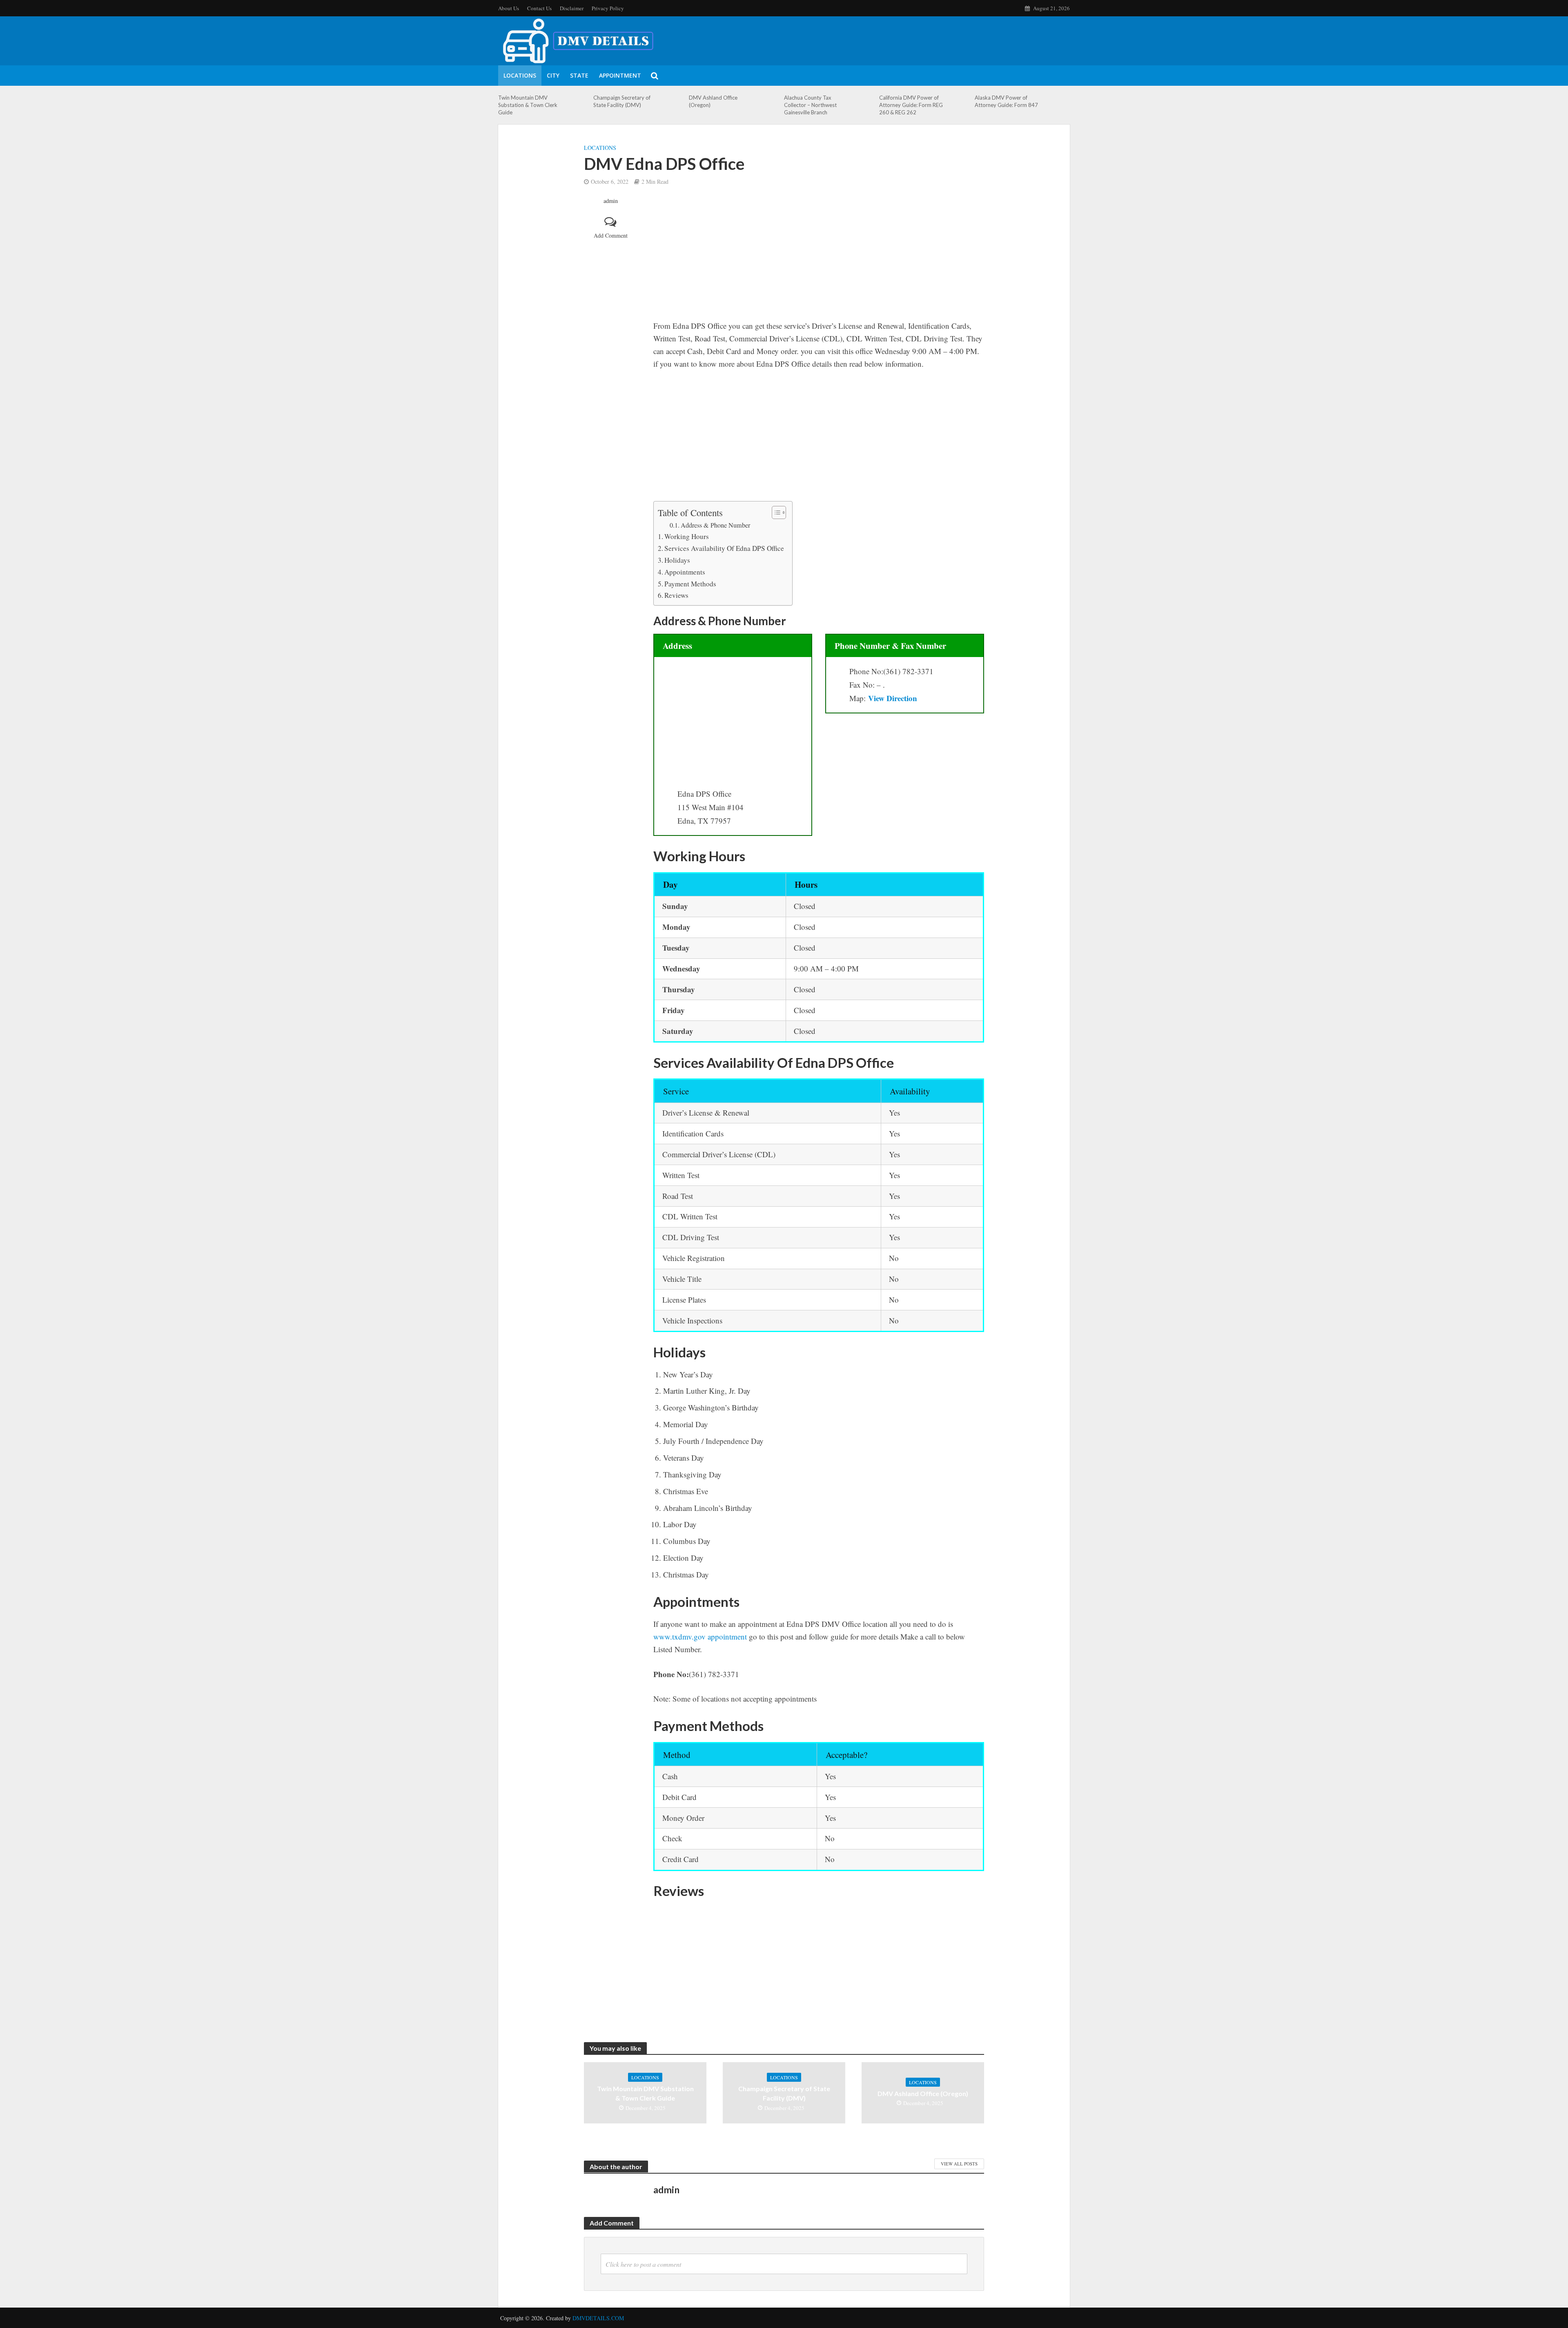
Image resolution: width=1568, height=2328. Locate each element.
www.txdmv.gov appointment (700, 1636)
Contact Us (539, 8)
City (553, 75)
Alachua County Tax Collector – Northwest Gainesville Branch (810, 105)
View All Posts (959, 2164)
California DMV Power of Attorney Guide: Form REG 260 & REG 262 (911, 105)
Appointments (685, 572)
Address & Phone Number (715, 525)
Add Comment (611, 235)
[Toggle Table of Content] (775, 512)
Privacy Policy (608, 8)
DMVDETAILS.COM (598, 2318)
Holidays (677, 560)
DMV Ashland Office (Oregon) (713, 101)
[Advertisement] (819, 258)
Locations (520, 75)
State (579, 75)
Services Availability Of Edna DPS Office (724, 548)
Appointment (620, 75)
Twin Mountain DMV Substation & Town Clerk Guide (528, 105)
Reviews (676, 595)
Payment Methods (690, 584)
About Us (509, 8)
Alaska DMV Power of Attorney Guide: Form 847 (1006, 101)
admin (611, 201)
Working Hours (687, 536)
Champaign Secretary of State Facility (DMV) (622, 101)
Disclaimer (572, 8)
